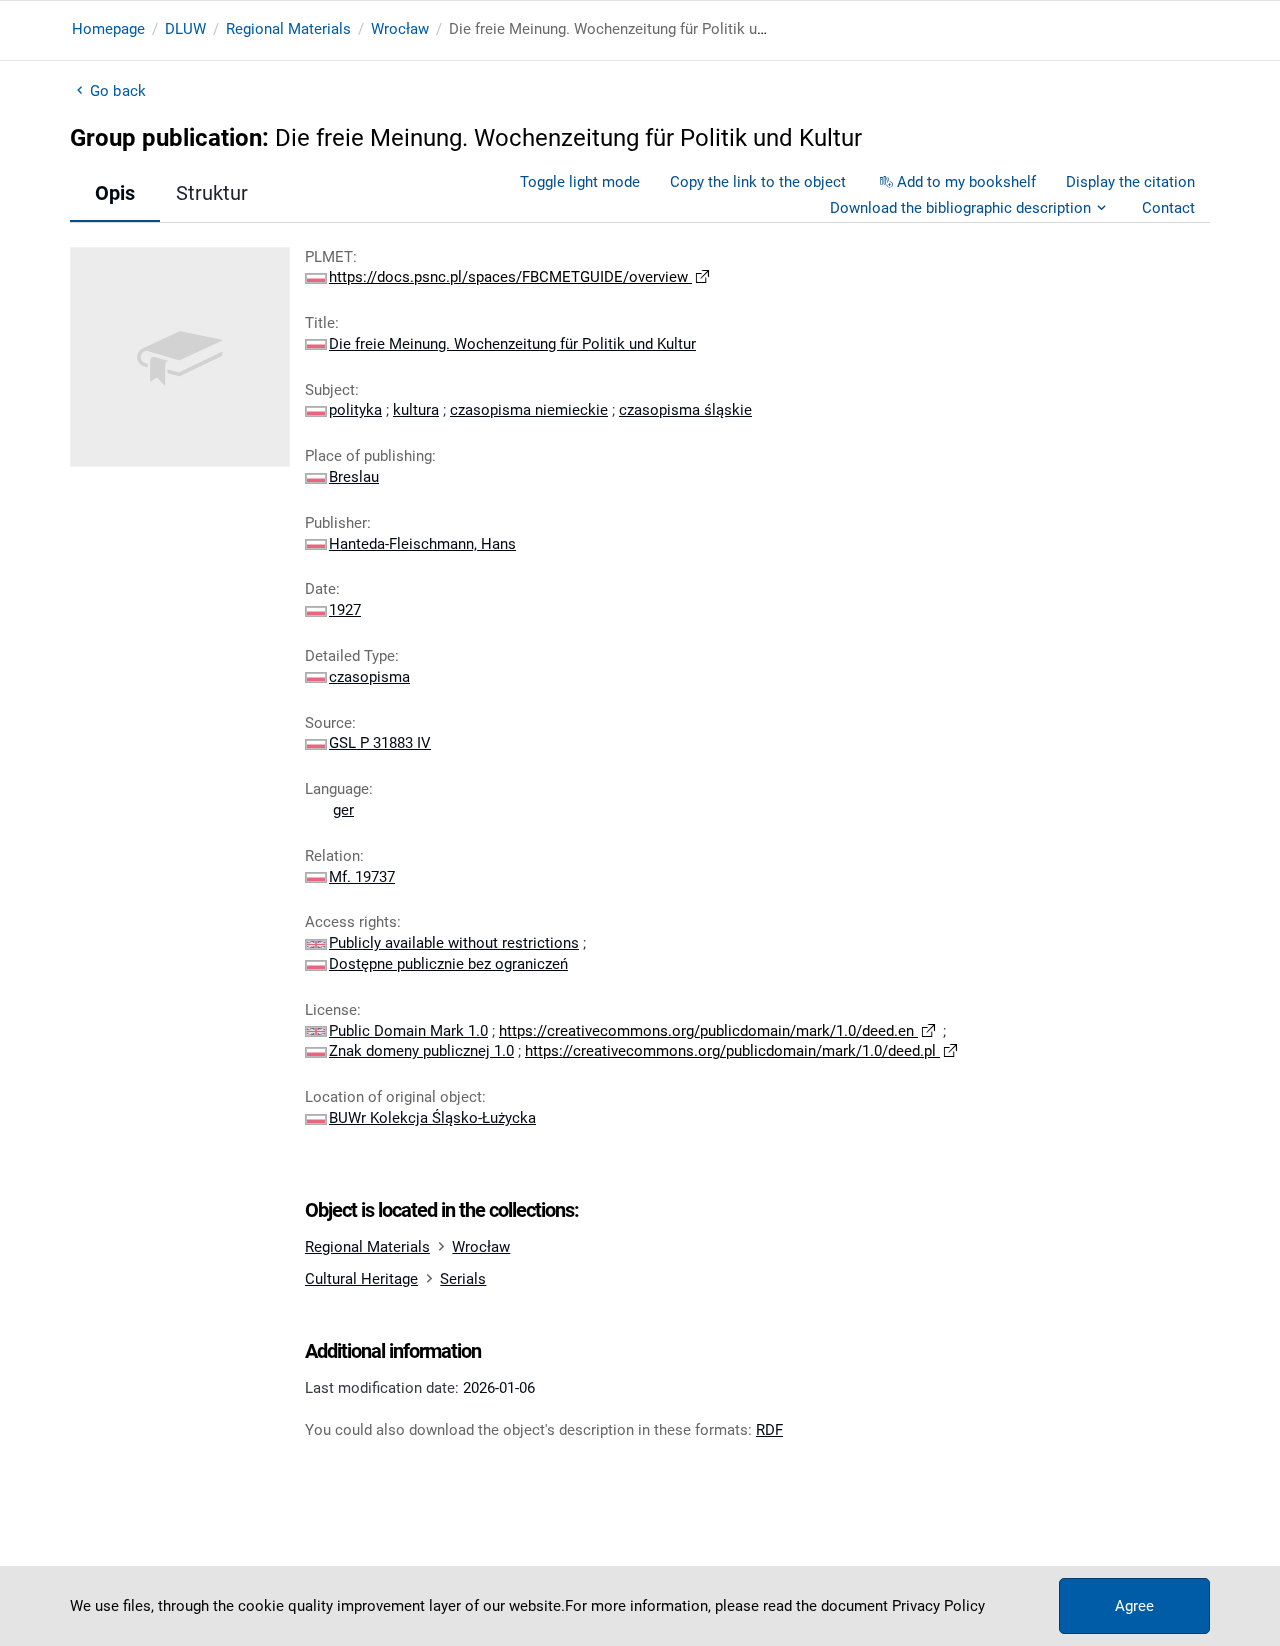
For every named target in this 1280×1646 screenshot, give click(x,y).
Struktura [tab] (217, 193)
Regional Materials (288, 29)
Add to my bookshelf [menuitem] (966, 182)
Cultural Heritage (361, 1279)
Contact (1168, 208)
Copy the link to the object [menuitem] (758, 182)
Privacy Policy (938, 1606)
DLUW (185, 29)
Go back (118, 91)
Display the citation (1130, 182)
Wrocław (400, 29)
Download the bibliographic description (960, 208)
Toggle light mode (580, 182)
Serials (463, 1279)
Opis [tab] (115, 193)
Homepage (108, 29)
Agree (1134, 1606)
